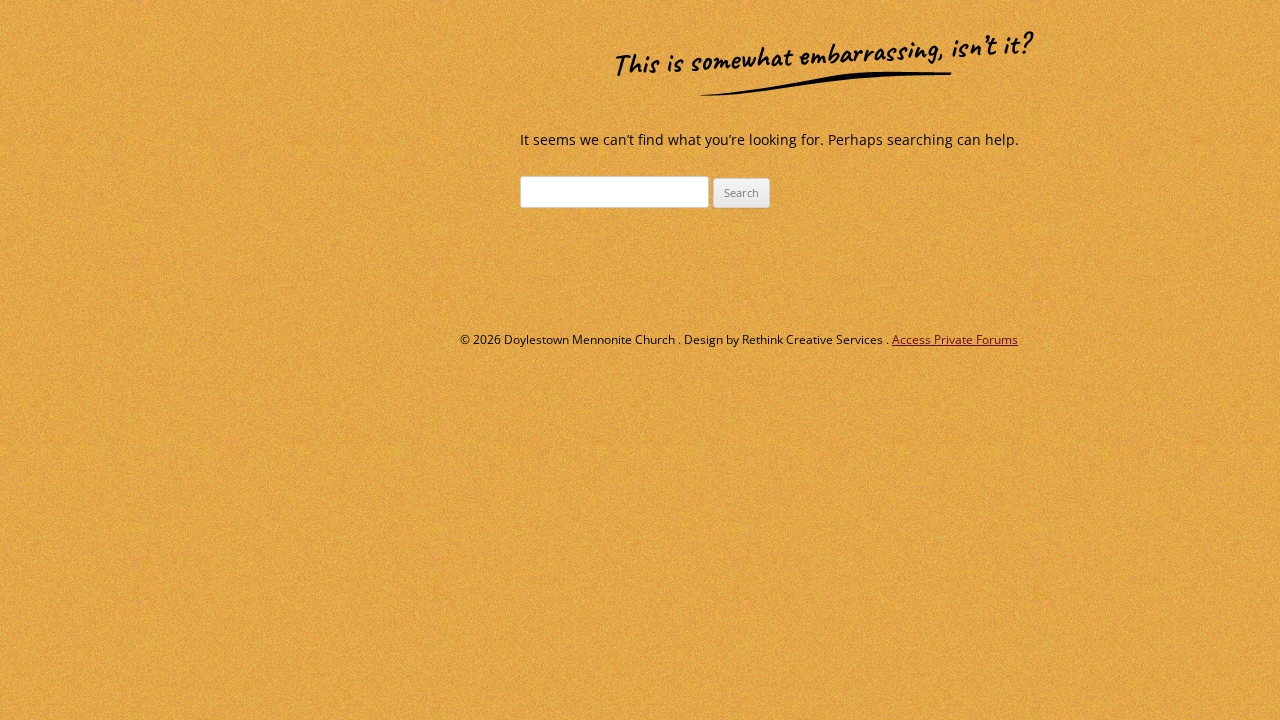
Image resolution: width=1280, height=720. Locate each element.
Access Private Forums (955, 339)
